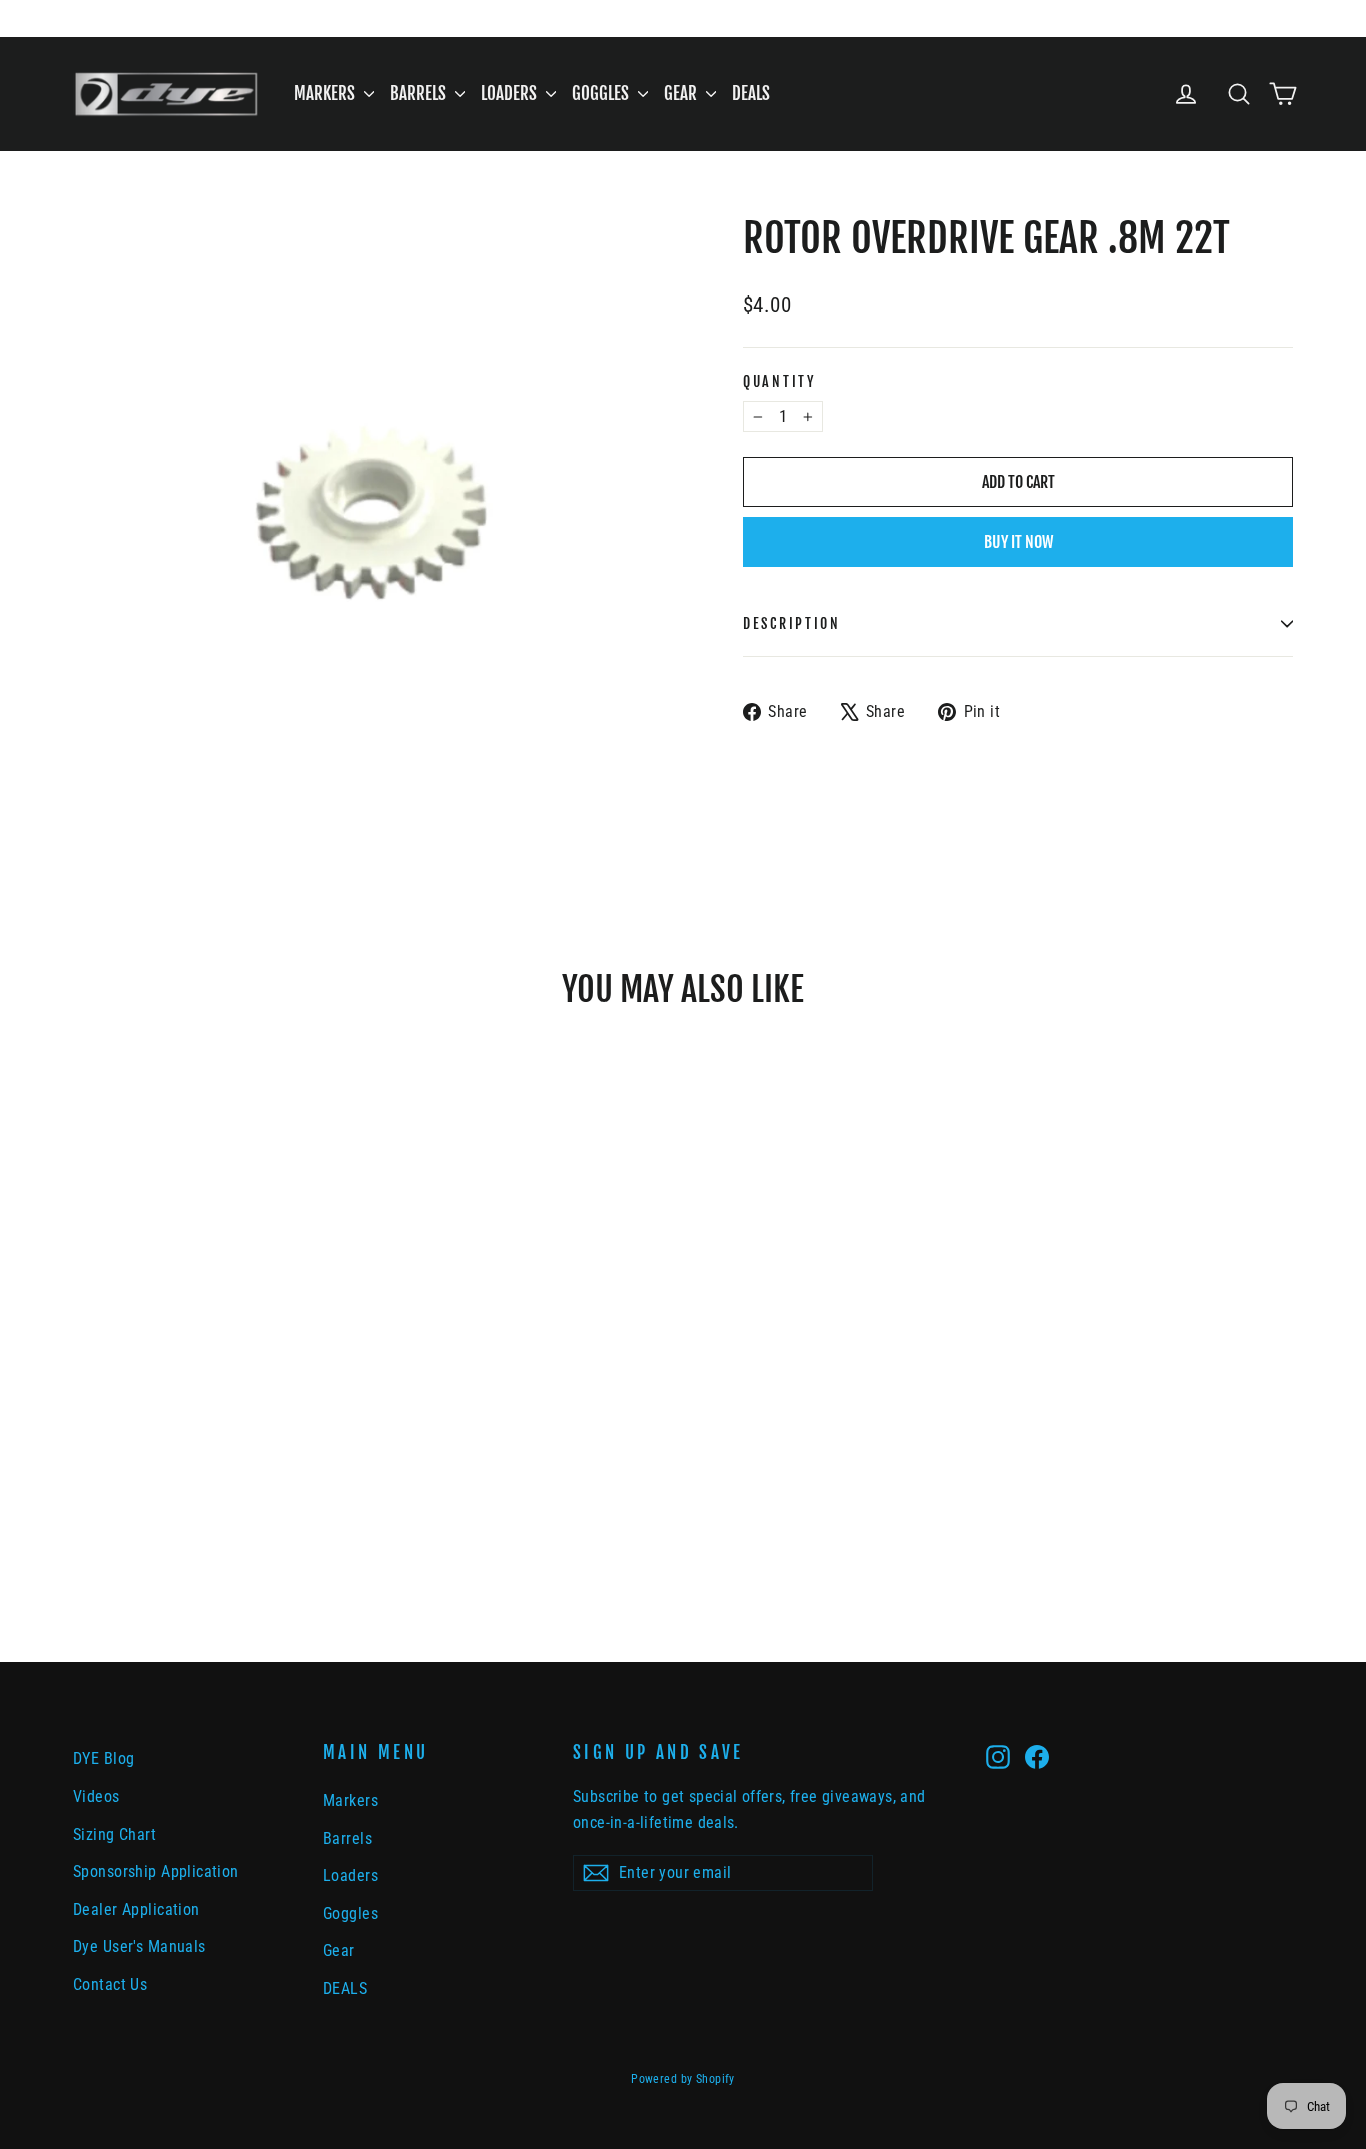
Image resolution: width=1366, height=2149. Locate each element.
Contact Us (110, 1984)
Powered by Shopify (683, 2079)
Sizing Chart (114, 1834)
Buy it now (1018, 542)
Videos (96, 1796)
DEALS (751, 93)
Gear (682, 93)
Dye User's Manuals (139, 1946)
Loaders (511, 93)
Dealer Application (136, 1909)
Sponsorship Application (156, 1871)
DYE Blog (103, 1758)
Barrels (420, 93)
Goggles (602, 93)
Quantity (779, 381)
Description (792, 623)
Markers (326, 93)
